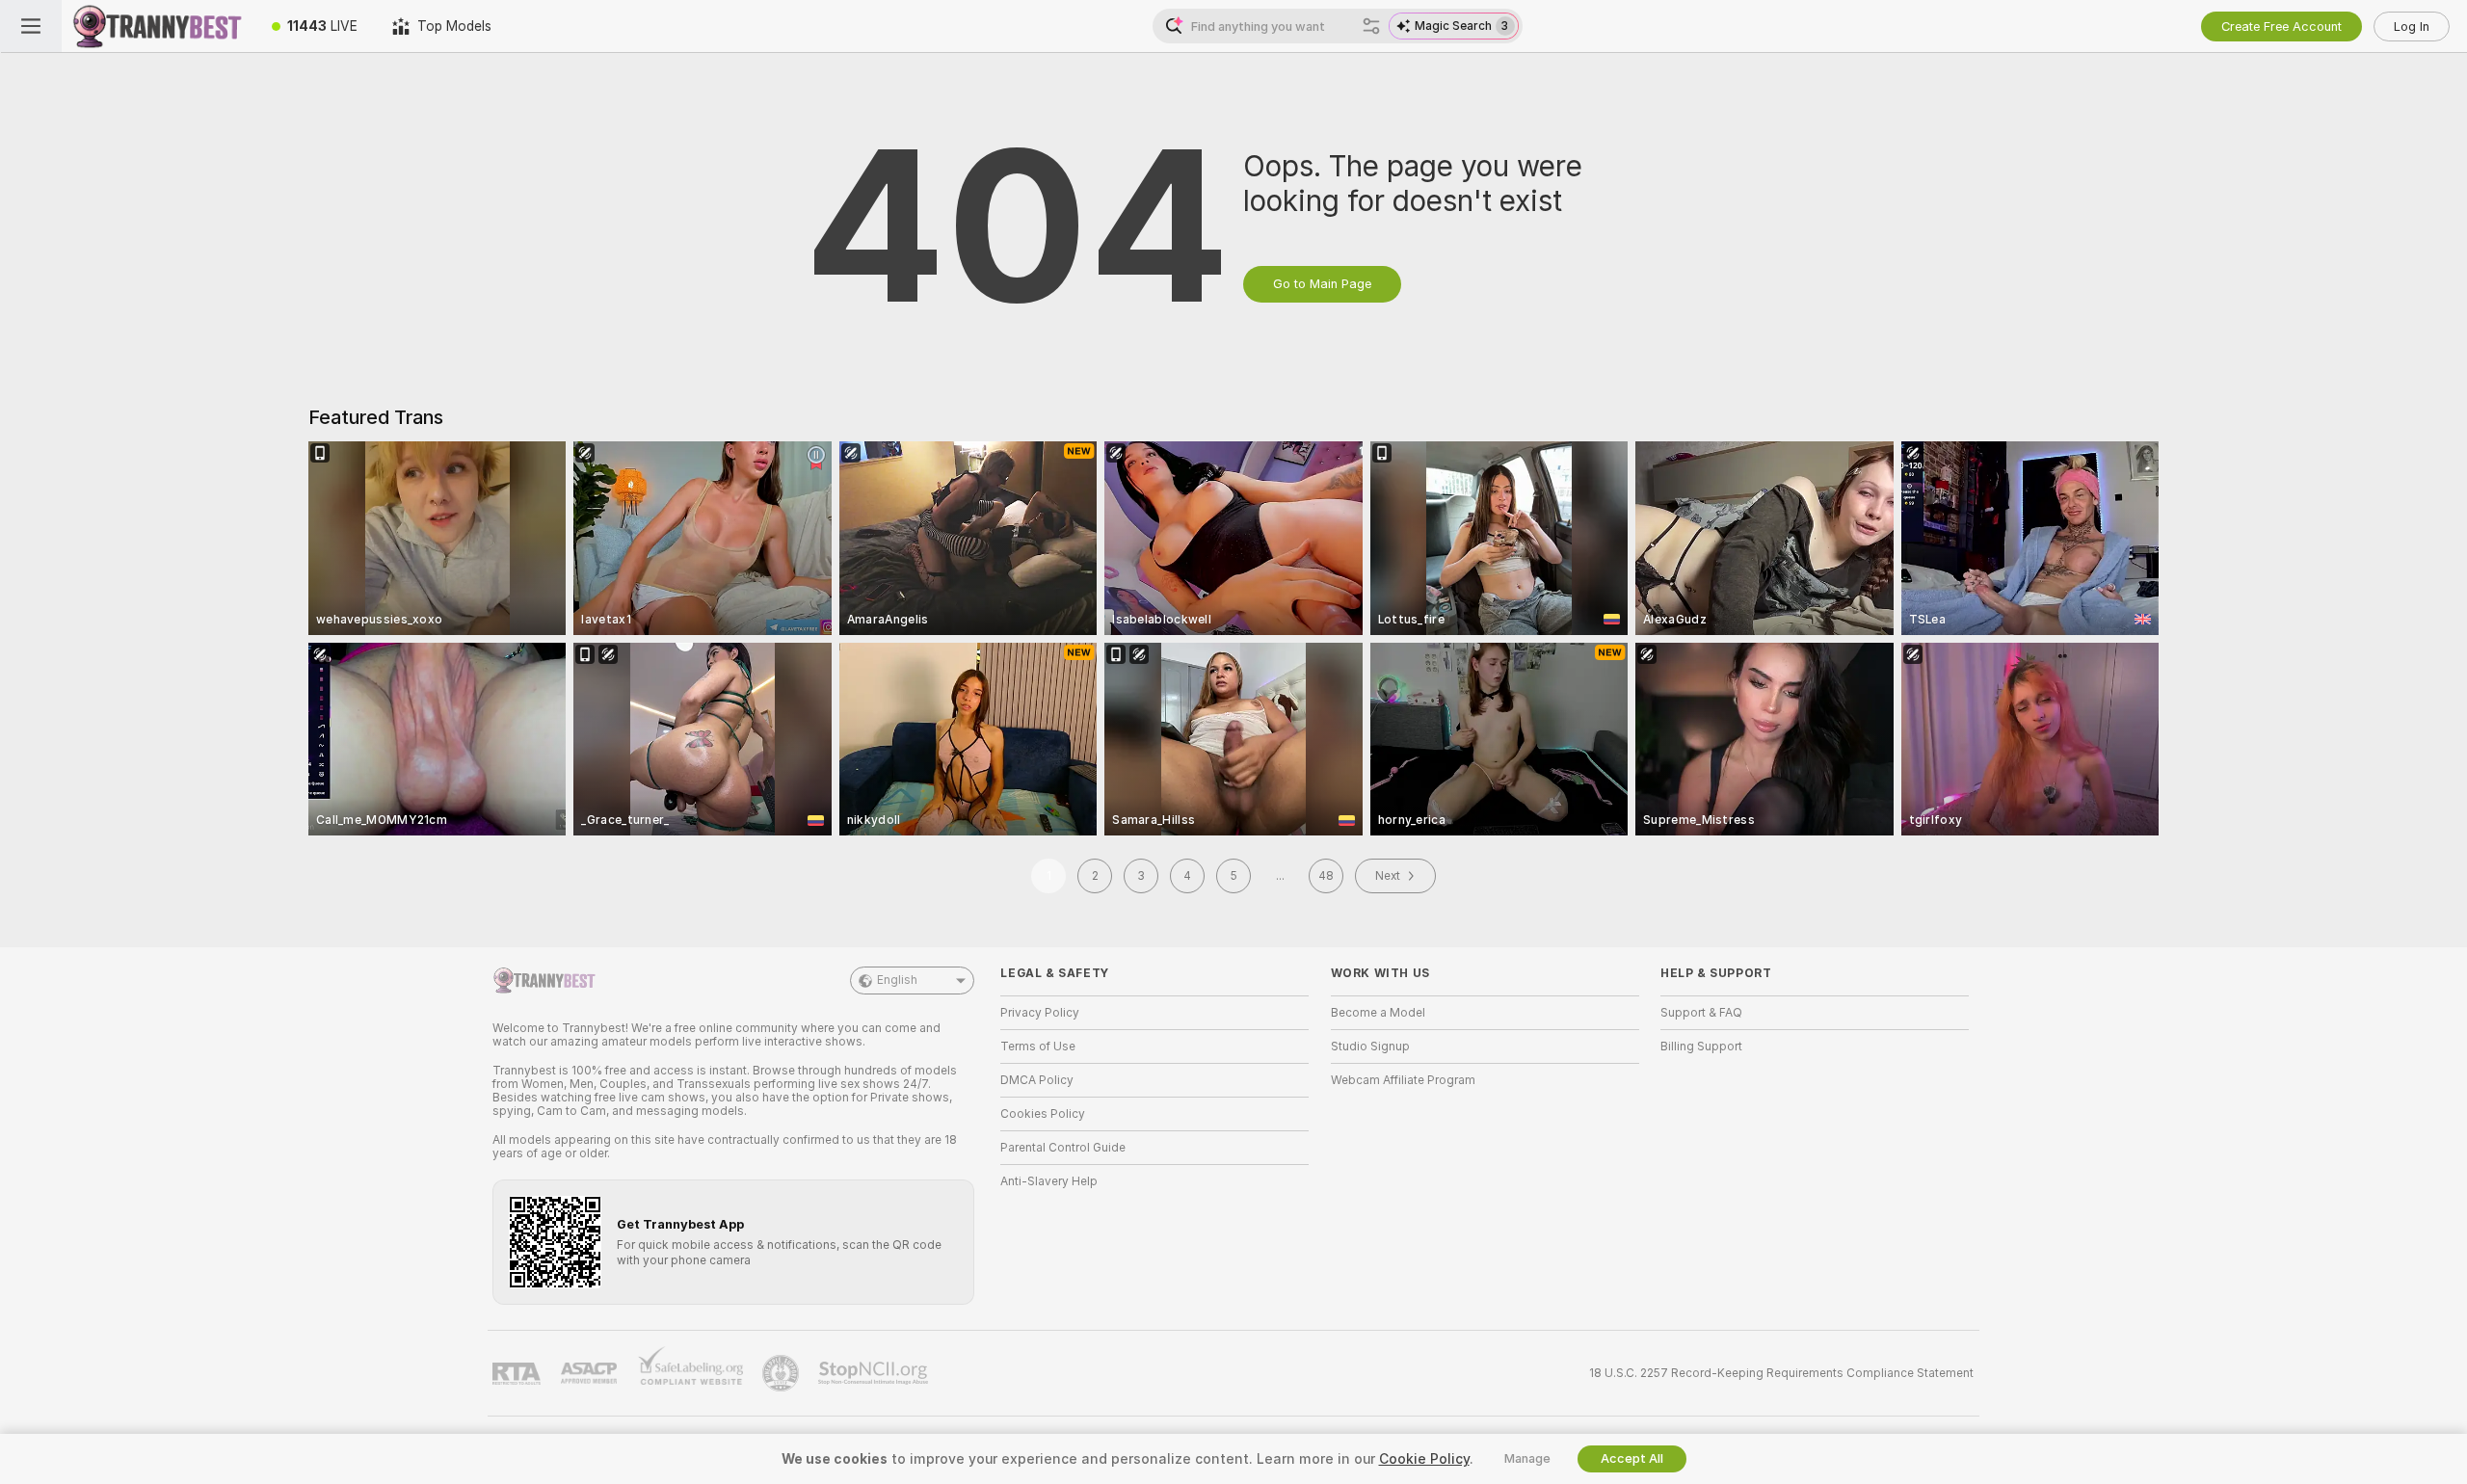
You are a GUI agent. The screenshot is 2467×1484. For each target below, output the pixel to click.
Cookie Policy (1424, 1459)
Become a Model (1378, 1013)
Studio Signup (1370, 1047)
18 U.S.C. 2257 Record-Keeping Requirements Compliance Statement (1781, 1373)
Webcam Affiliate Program (1403, 1080)
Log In (2412, 26)
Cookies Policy (1043, 1114)
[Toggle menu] (31, 26)
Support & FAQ (1701, 1013)
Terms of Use (1038, 1047)
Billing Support (1701, 1047)
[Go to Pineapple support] (783, 1373)
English (897, 980)
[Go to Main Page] (158, 26)
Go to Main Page (1322, 284)
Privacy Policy (1040, 1013)
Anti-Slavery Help (1049, 1181)
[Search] (1371, 26)
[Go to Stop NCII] (875, 1373)
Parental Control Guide (1063, 1148)
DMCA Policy (1037, 1080)
